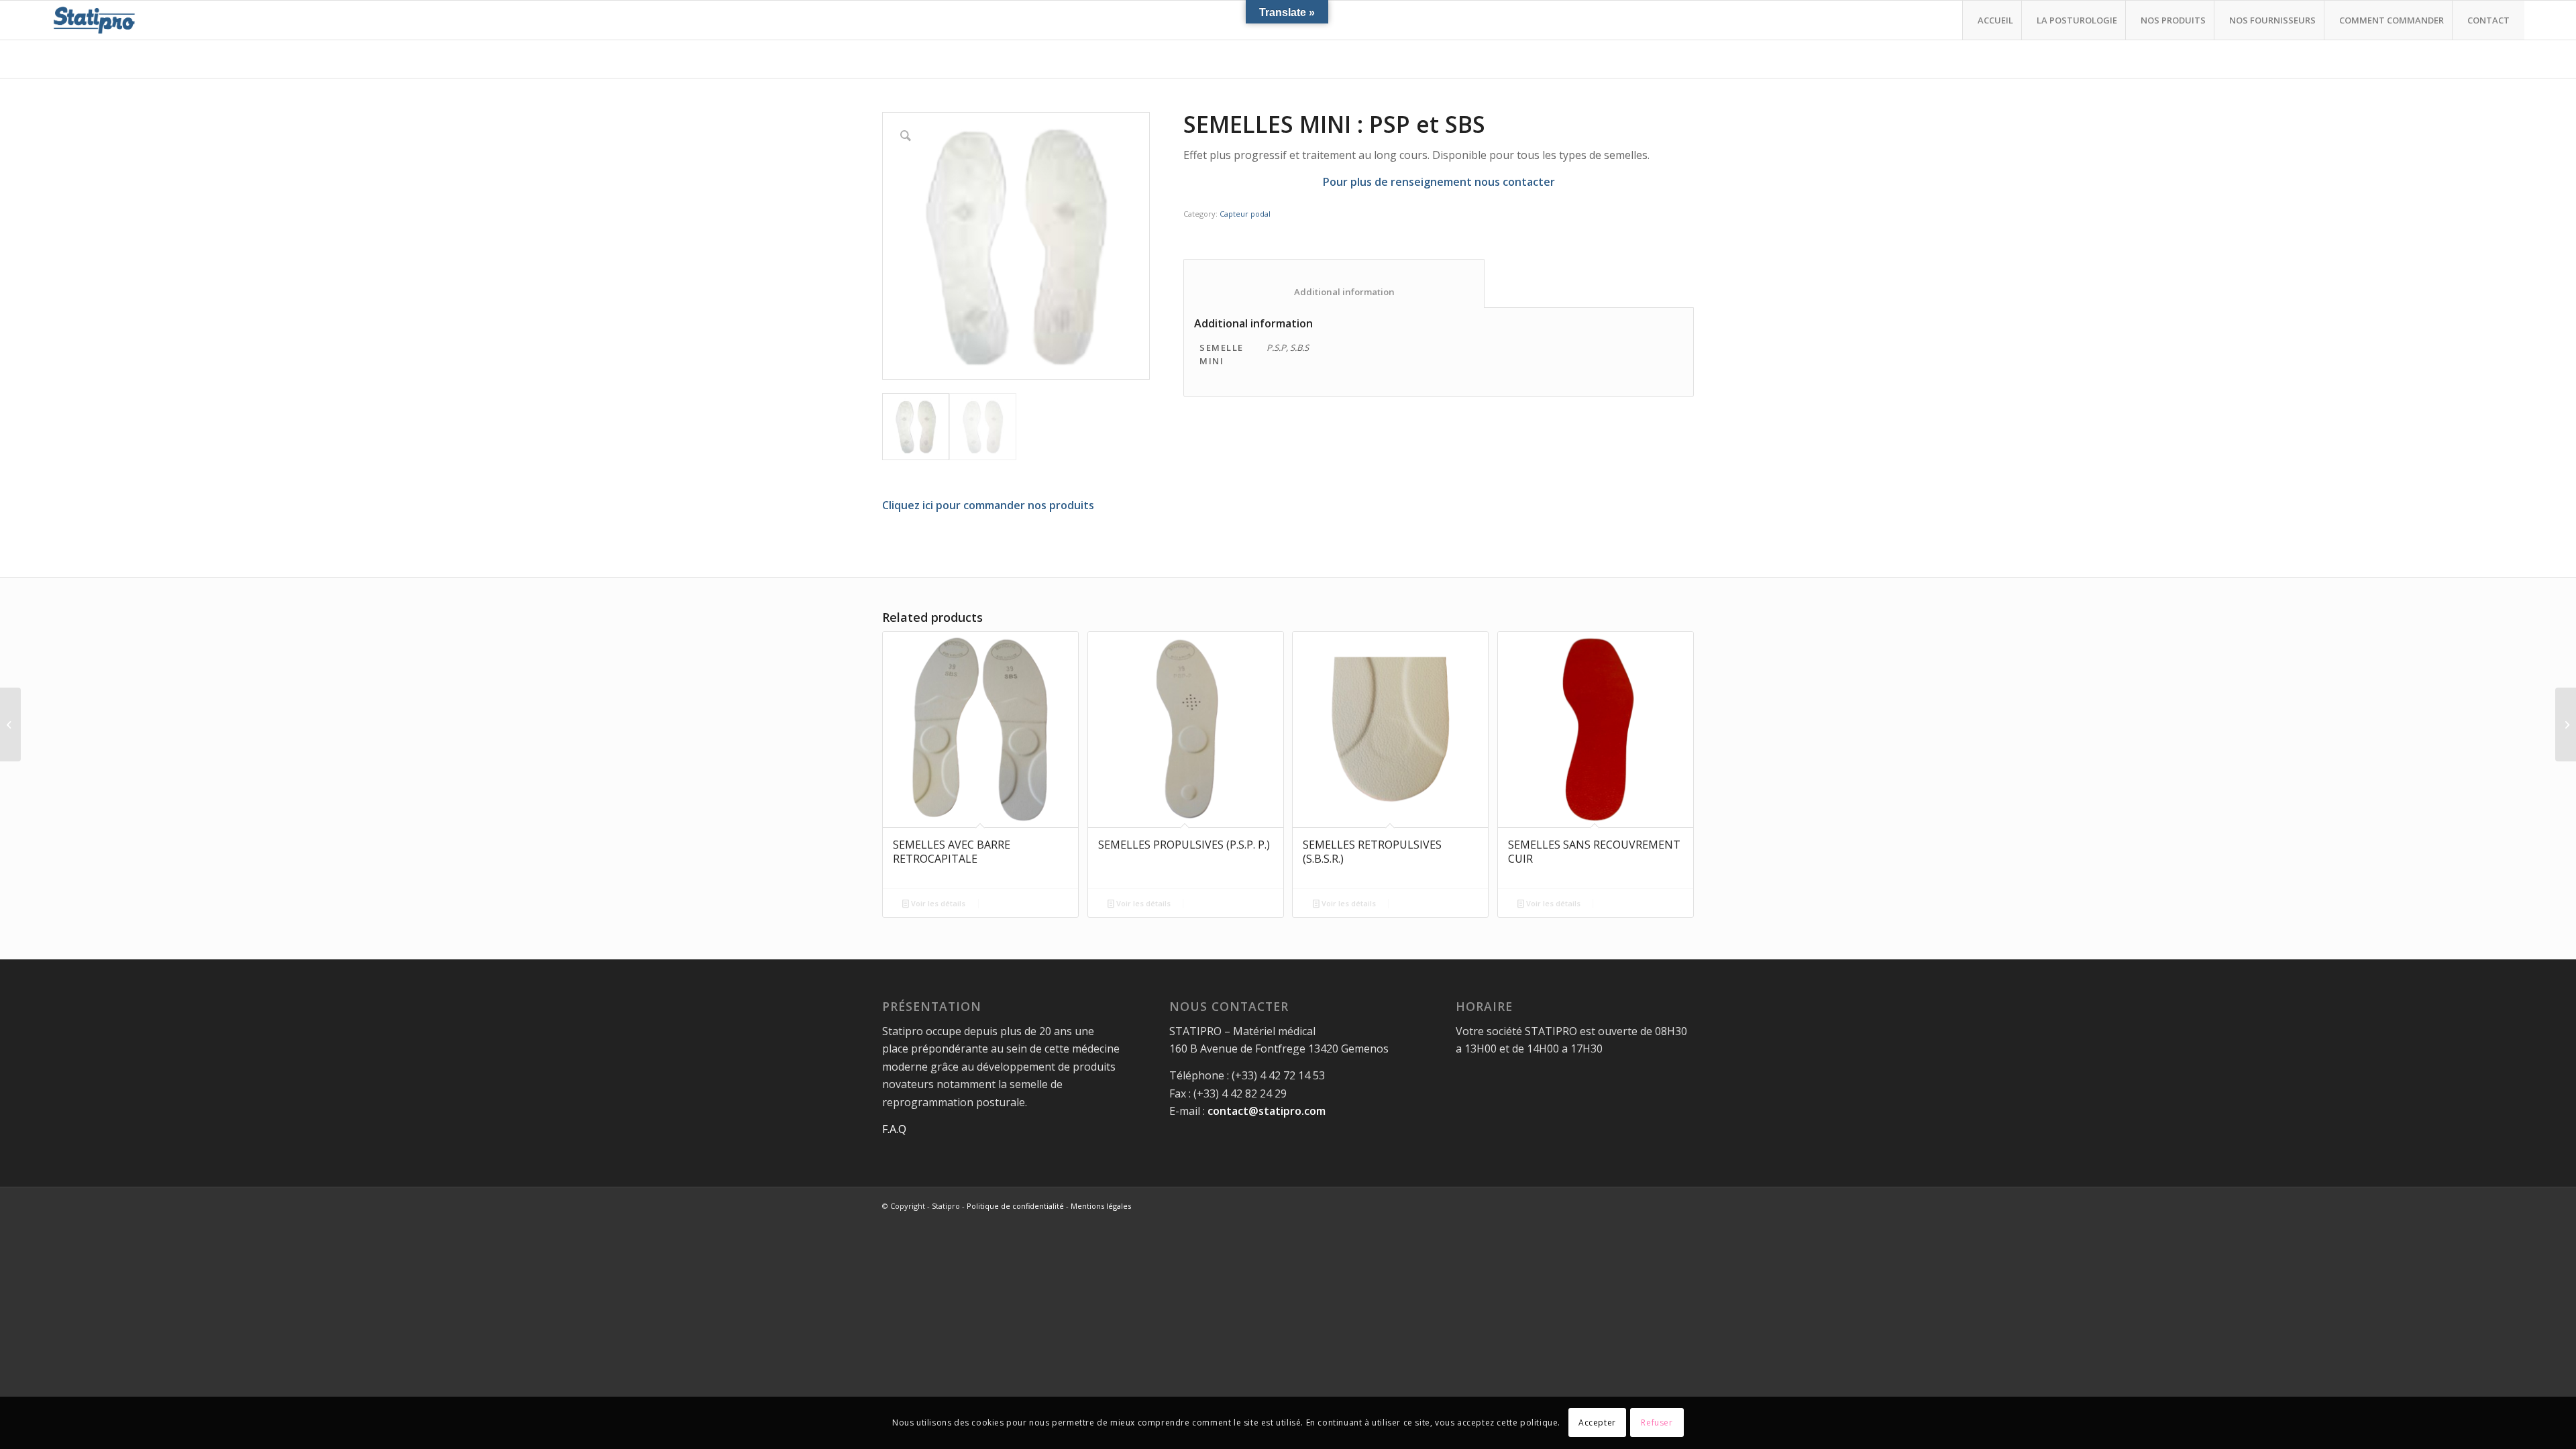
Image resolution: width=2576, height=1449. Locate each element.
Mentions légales (1101, 1206)
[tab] (1334, 283)
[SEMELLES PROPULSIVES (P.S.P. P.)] (10, 724)
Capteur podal (1245, 214)
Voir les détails (937, 903)
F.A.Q (894, 1129)
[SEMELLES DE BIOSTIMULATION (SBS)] (2566, 724)
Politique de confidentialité (1015, 1206)
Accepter (1597, 1423)
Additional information (1334, 292)
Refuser (1657, 1423)
